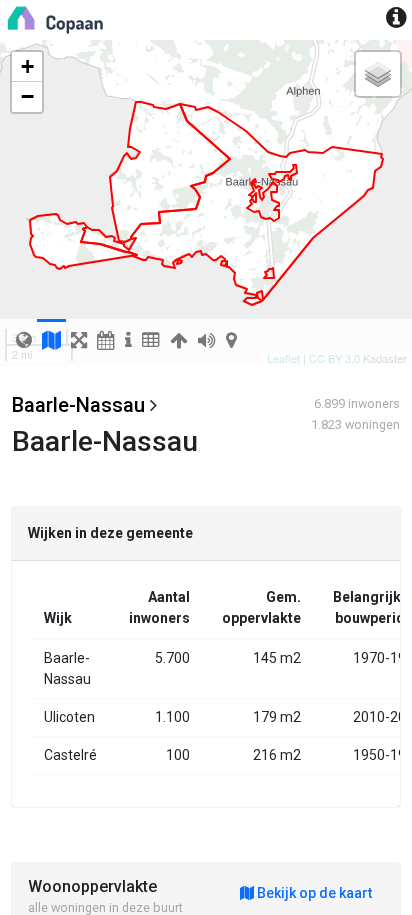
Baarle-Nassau (78, 405)
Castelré (70, 755)
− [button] (27, 96)
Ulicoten (69, 717)
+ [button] (27, 66)
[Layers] (378, 74)
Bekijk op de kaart (313, 893)
